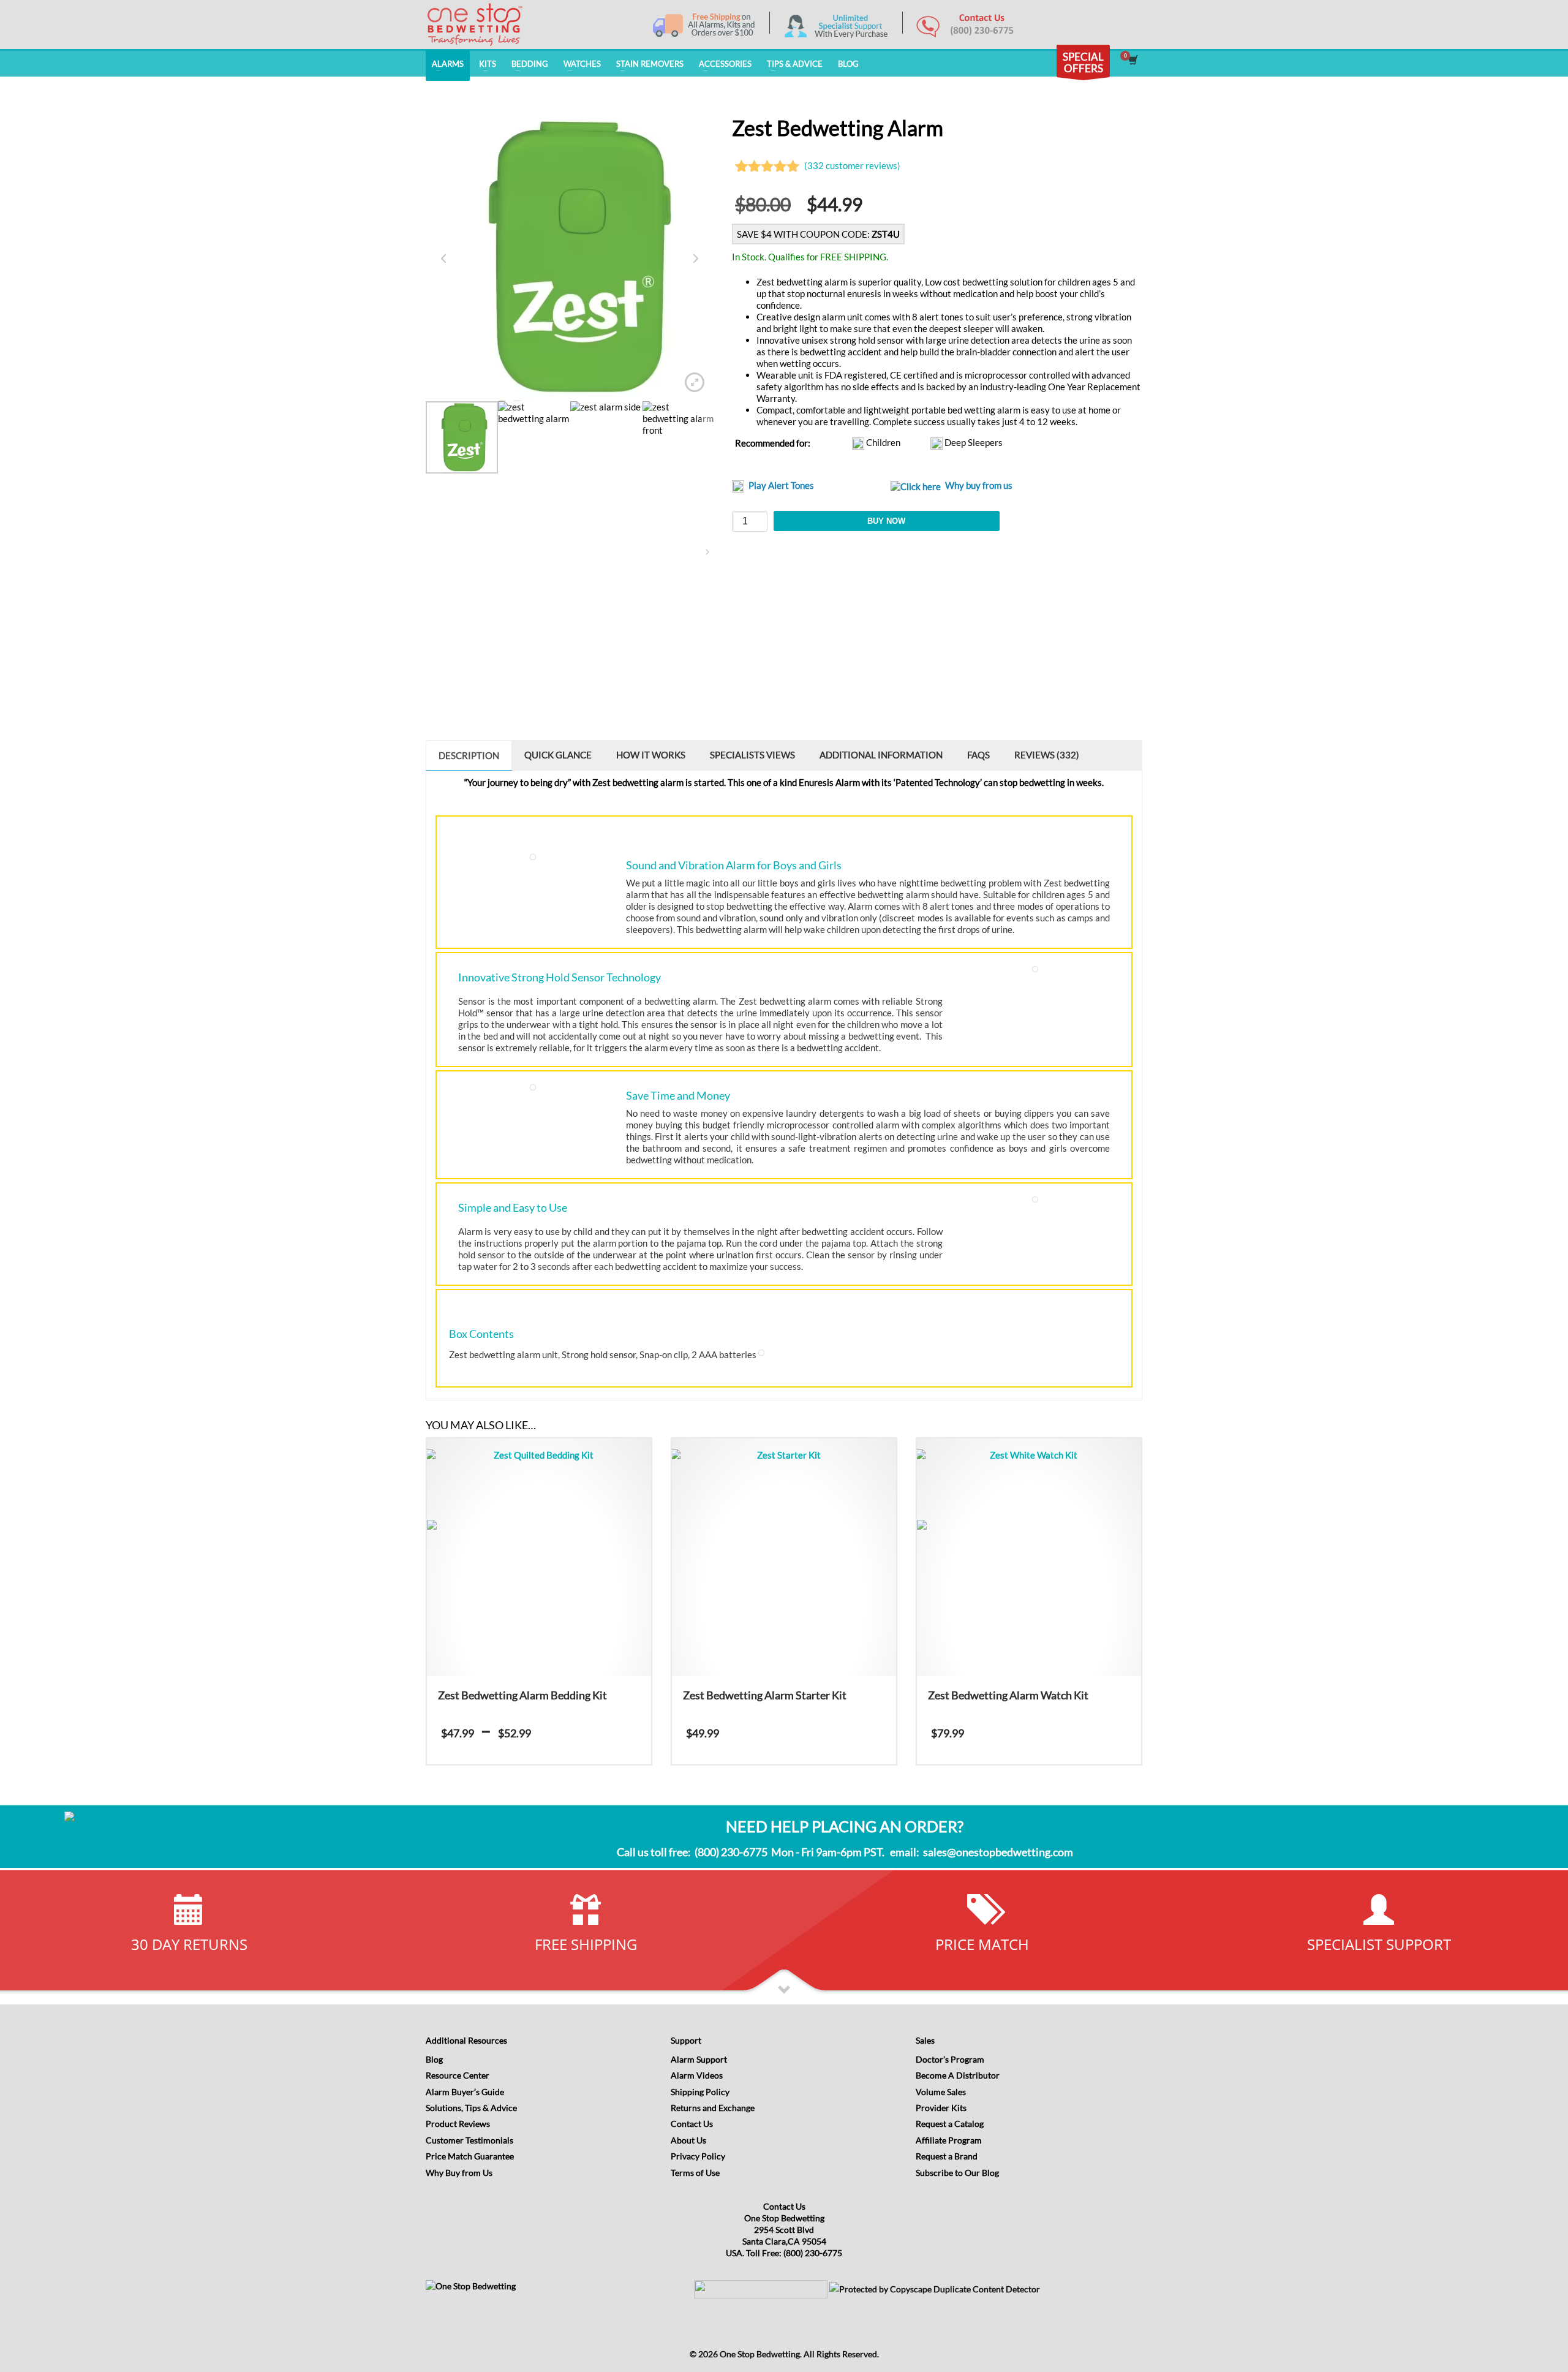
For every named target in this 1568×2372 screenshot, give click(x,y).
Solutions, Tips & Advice (471, 2108)
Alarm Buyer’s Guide (465, 2092)
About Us (688, 2140)
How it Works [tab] (651, 755)
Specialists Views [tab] (752, 755)
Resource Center (458, 2075)
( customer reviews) (852, 165)
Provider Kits (941, 2108)
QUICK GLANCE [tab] (558, 755)
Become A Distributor (958, 2075)
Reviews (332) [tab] (1047, 755)
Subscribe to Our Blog (957, 2173)
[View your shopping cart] (1132, 61)
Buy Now (886, 521)
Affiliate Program (949, 2140)
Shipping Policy (700, 2092)
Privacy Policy (698, 2156)
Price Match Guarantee (470, 2156)
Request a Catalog (950, 2124)
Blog (434, 2059)
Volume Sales (941, 2092)
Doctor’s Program (950, 2059)
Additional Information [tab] (881, 755)
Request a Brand (947, 2156)
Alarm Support (699, 2059)
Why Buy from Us (459, 2173)
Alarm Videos (697, 2075)
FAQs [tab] (978, 755)
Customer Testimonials (469, 2140)
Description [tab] (469, 755)
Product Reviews (458, 2124)
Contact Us (692, 2124)
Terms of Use (695, 2173)
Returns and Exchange (713, 2108)
